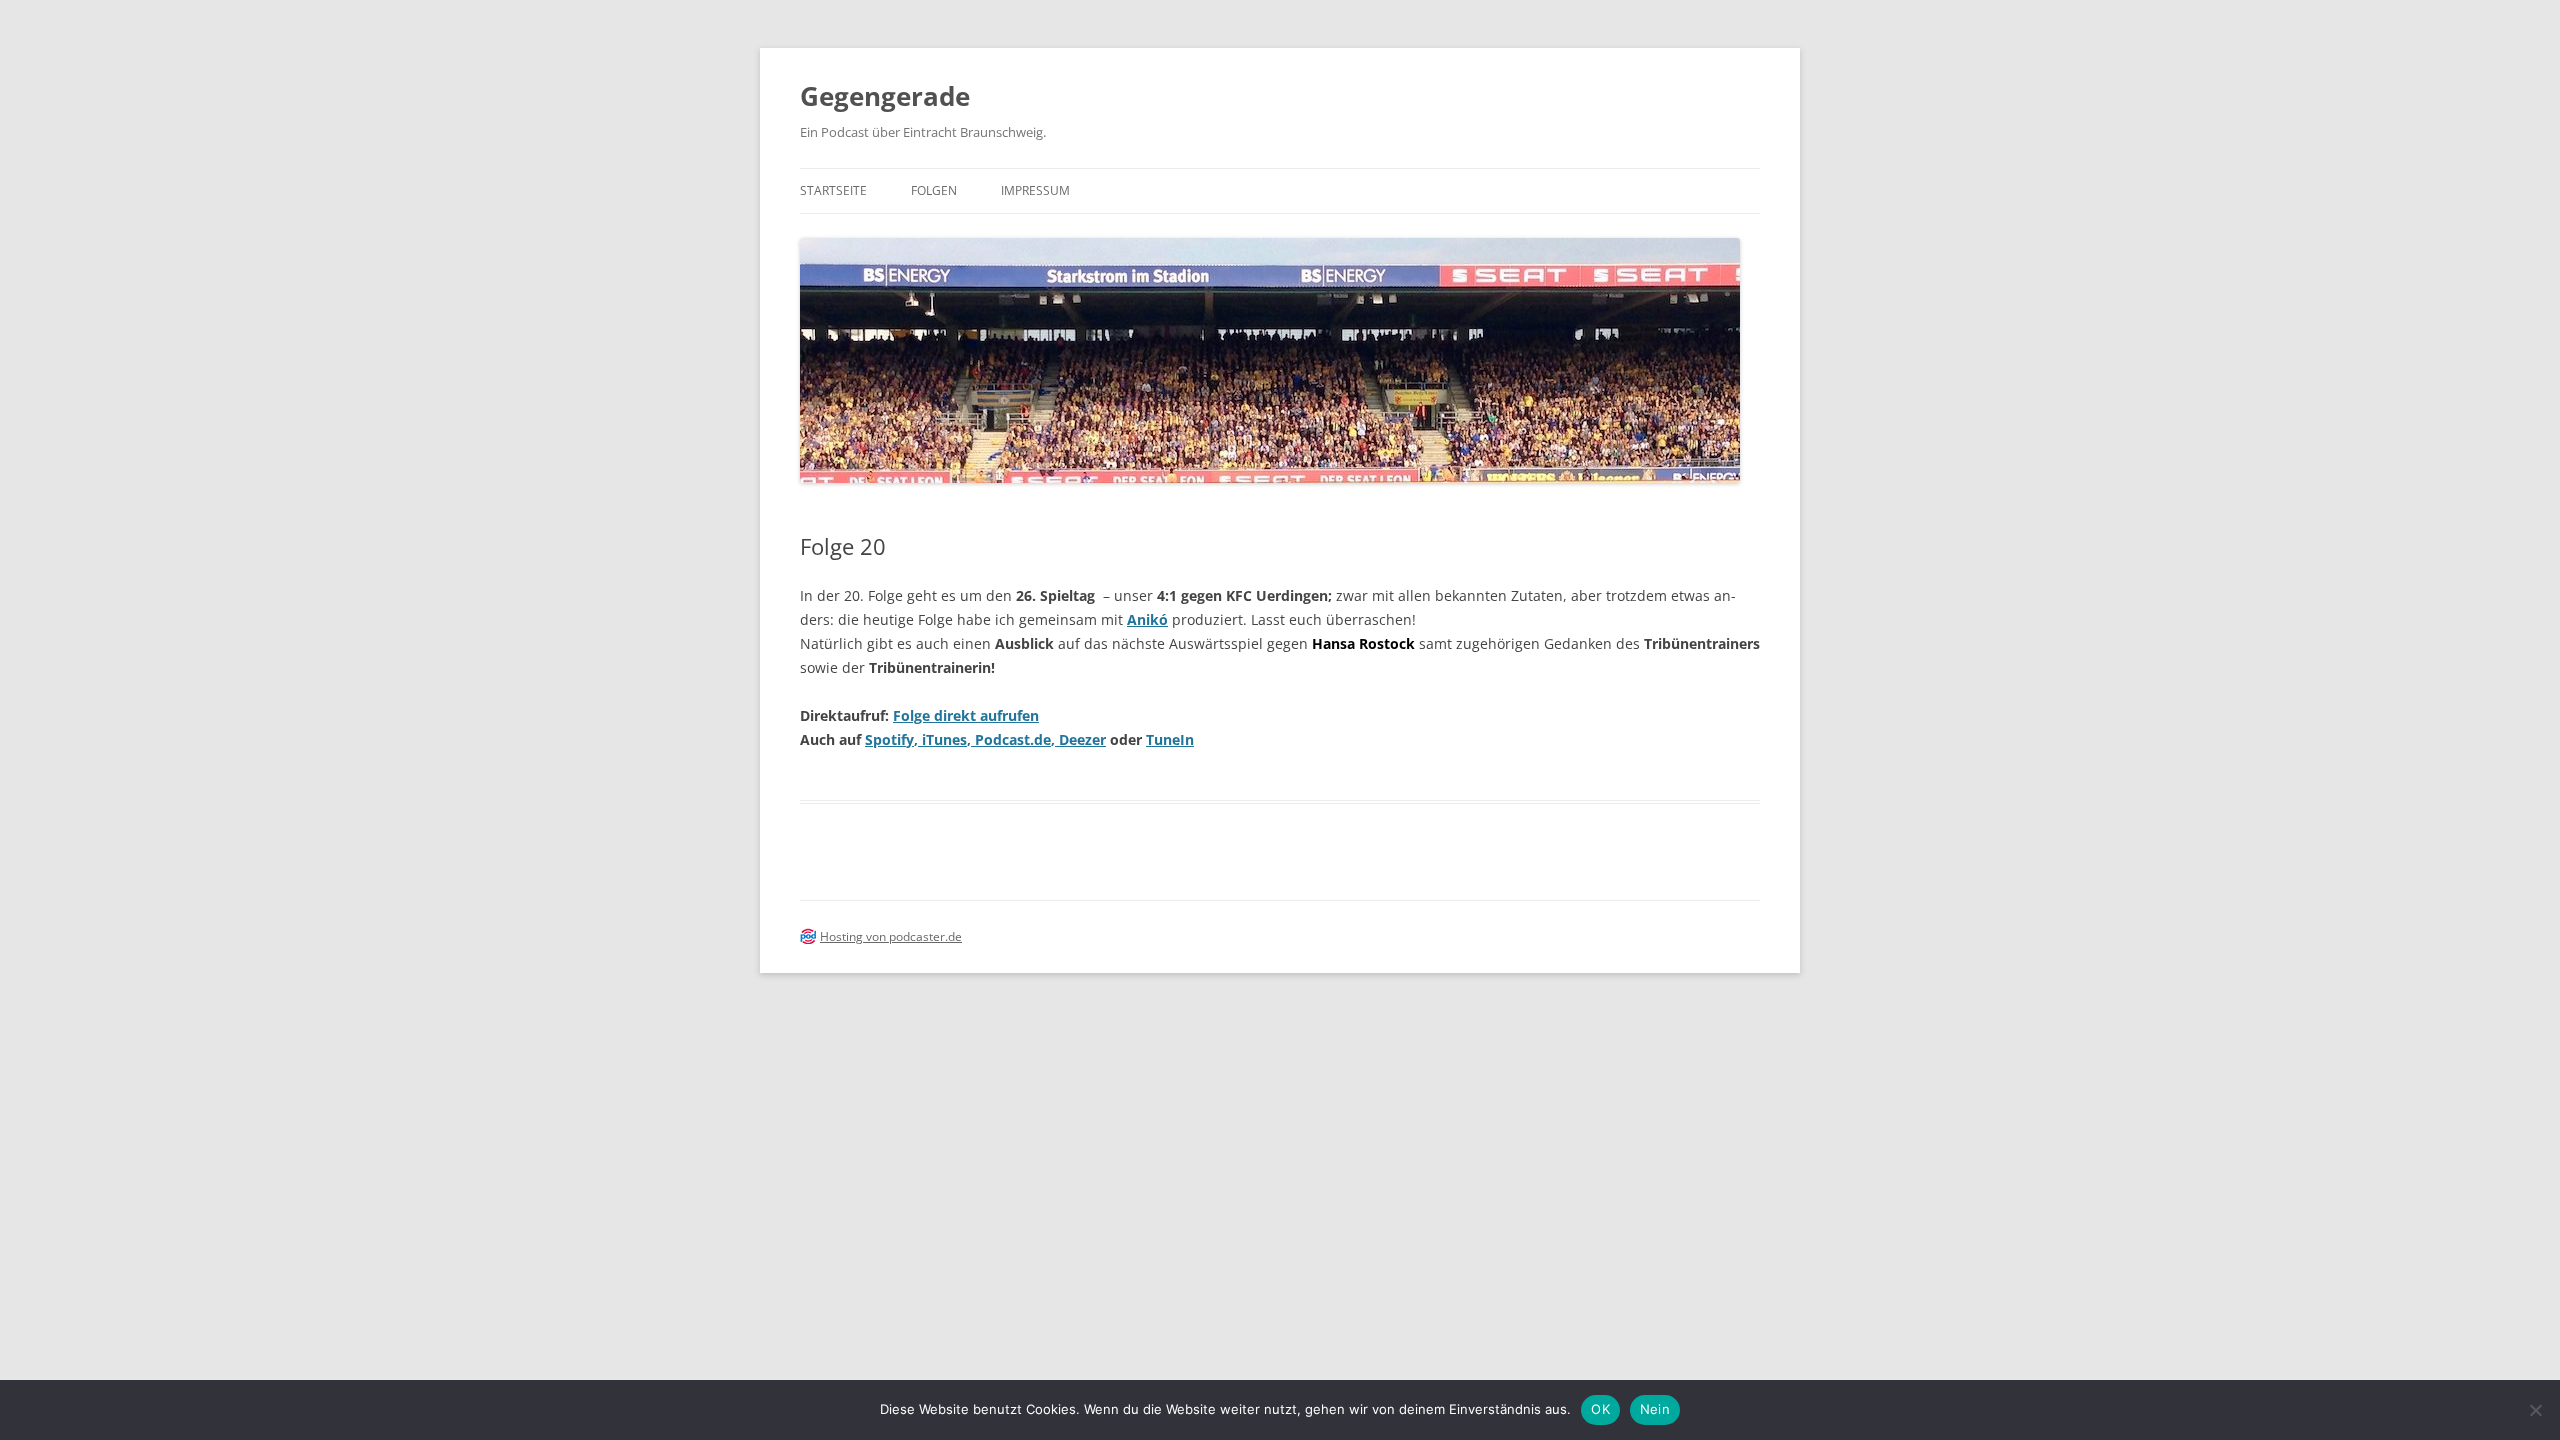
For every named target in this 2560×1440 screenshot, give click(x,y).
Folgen (934, 190)
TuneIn (1170, 739)
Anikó (1147, 619)
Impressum (1035, 190)
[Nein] (2535, 1410)
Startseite (833, 190)
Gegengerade (885, 96)
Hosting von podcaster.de (891, 936)
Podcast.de (1013, 739)
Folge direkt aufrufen (966, 715)
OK (1600, 1409)
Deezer (1082, 739)
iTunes (944, 739)
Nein (1655, 1409)
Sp (873, 739)
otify (898, 739)
